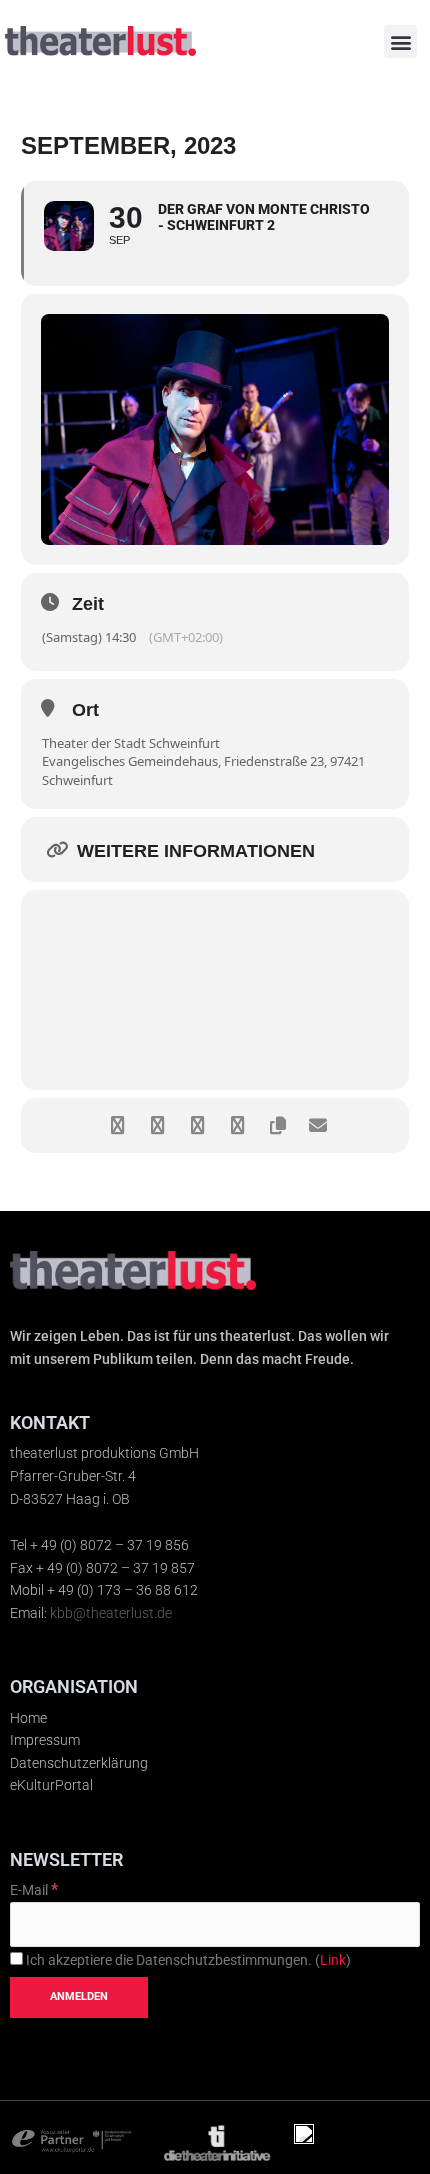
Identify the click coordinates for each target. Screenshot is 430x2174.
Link (333, 1960)
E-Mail (34, 1890)
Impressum (45, 1740)
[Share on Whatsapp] (237, 1125)
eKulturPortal (51, 1785)
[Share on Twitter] (157, 1125)
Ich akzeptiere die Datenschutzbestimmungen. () (187, 1960)
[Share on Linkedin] (197, 1125)
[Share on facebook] (117, 1125)
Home (28, 1718)
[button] (400, 41)
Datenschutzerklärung (79, 1763)
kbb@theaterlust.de (111, 1613)
